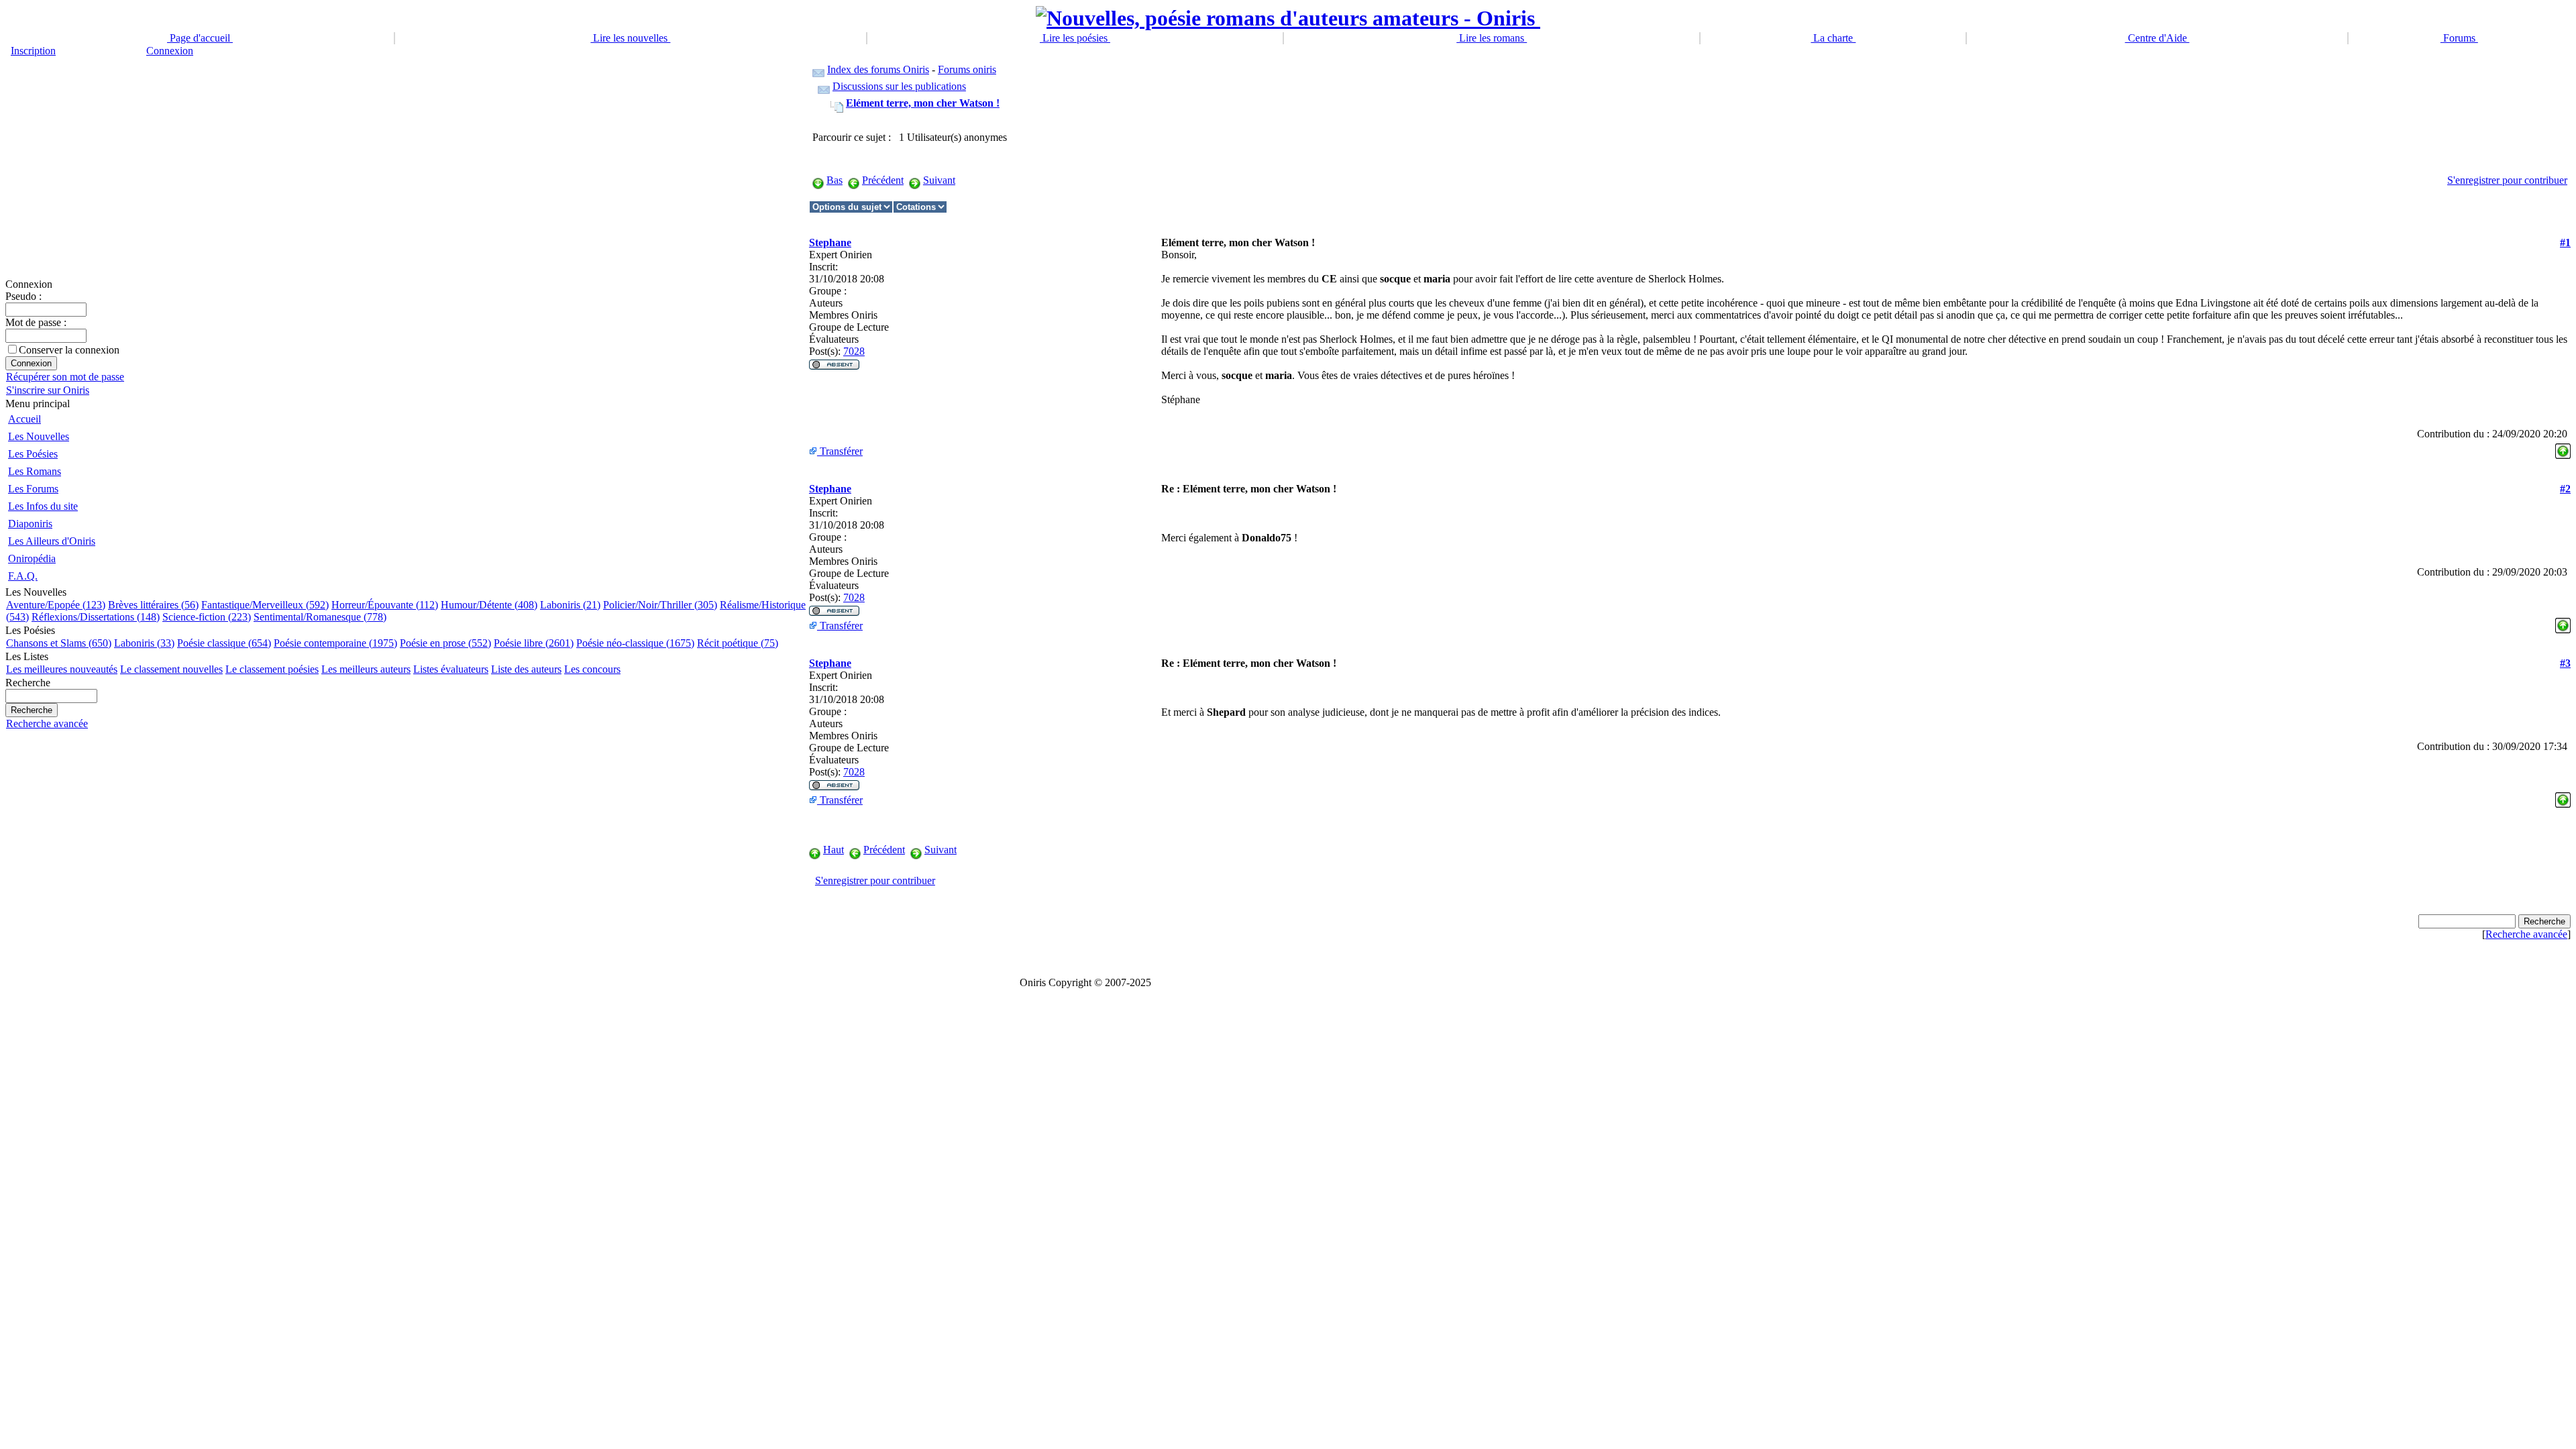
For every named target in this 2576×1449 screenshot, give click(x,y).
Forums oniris (967, 69)
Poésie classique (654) (224, 643)
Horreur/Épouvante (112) (385, 605)
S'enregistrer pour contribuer (2507, 180)
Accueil (24, 419)
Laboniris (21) (570, 605)
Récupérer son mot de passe (65, 377)
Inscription (33, 51)
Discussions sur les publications (899, 86)
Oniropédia (32, 558)
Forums (2459, 38)
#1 (2565, 243)
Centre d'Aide (2157, 38)
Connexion (170, 51)
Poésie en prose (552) (445, 643)
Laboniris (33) (144, 643)
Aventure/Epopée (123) (56, 605)
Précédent (883, 180)
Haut (834, 850)
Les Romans (35, 471)
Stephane (830, 243)
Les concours (592, 669)
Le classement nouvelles (171, 669)
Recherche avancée (47, 723)
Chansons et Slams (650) (59, 643)
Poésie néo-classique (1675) (635, 643)
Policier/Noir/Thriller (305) (660, 605)
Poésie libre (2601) (534, 643)
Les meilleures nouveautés (62, 669)
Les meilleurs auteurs (366, 669)
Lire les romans (1492, 38)
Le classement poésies (272, 669)
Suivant (939, 180)
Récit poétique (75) (738, 643)
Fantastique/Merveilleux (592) (265, 605)
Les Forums (33, 489)
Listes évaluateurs (451, 669)
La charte (1833, 38)
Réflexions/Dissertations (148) (96, 617)
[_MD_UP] (2563, 448)
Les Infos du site (43, 506)
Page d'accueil (200, 38)
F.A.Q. (23, 576)
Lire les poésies (1075, 38)
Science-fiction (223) (207, 617)
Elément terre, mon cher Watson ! (923, 103)
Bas (835, 180)
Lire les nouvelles (630, 38)
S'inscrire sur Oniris (48, 390)
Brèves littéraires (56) (153, 605)
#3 (2565, 663)
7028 (854, 351)
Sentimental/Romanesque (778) (320, 617)
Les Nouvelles (39, 436)
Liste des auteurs (526, 669)
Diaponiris (30, 524)
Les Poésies (33, 454)
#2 (2565, 489)
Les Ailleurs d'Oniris (52, 541)
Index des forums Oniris (878, 69)
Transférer (840, 451)
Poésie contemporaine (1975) (335, 643)
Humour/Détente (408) (489, 605)
